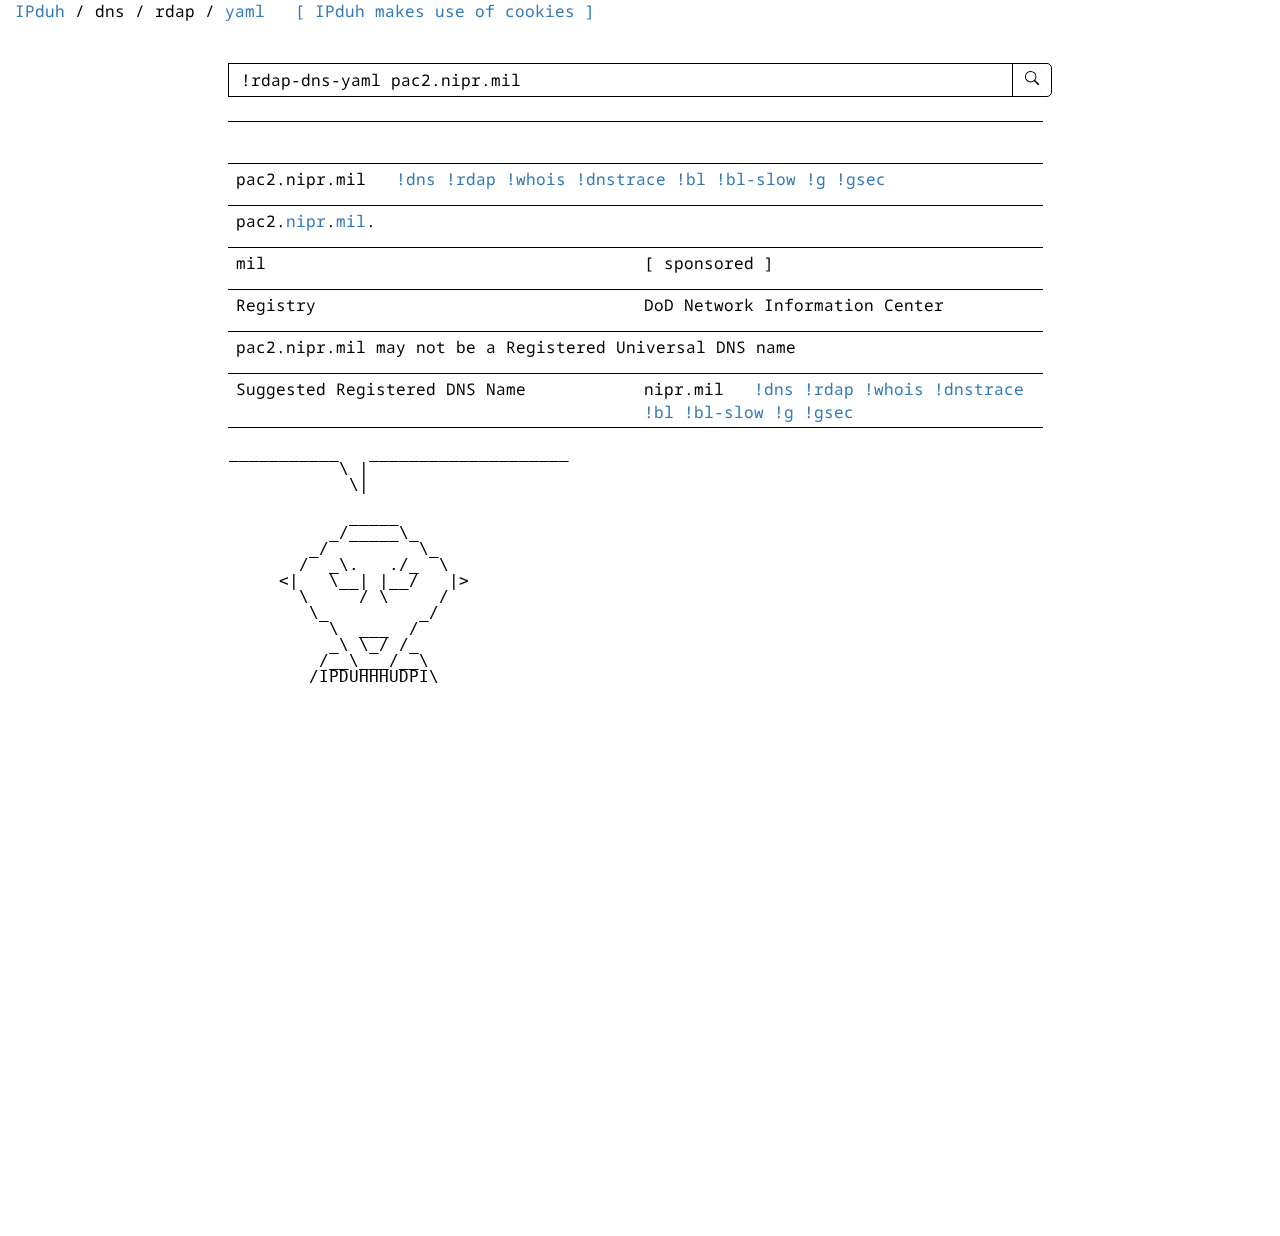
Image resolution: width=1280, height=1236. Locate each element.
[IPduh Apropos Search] (1032, 80)
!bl (691, 179)
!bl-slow (756, 179)
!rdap (471, 179)
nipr (306, 221)
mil (351, 221)
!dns (416, 179)
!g (816, 179)
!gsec (861, 179)
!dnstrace (621, 179)
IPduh (40, 11)
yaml (245, 11)
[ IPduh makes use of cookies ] (445, 11)
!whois (536, 179)
